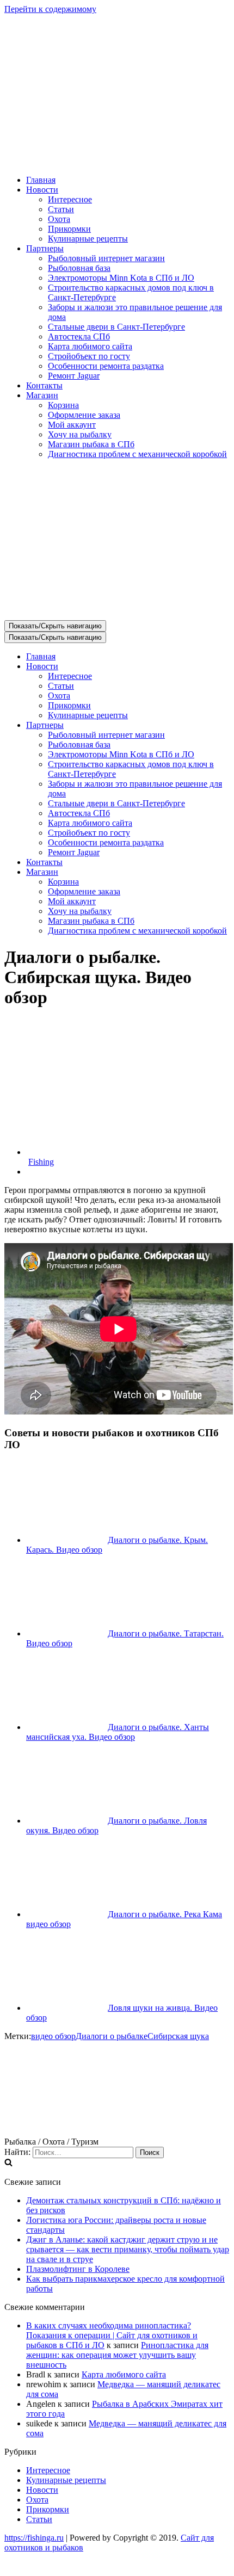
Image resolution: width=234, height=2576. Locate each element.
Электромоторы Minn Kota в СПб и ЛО (121, 278)
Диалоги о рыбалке (112, 2036)
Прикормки (69, 229)
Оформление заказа (84, 415)
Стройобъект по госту (89, 356)
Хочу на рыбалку (80, 434)
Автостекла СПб (79, 336)
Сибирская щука (178, 2036)
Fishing (41, 1162)
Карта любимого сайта (90, 346)
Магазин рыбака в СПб (91, 444)
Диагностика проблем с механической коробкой (137, 454)
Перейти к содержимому (50, 9)
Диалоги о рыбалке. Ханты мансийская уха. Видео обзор (118, 1732)
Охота (59, 219)
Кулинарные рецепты (88, 239)
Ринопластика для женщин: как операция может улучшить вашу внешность (117, 2355)
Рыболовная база (79, 268)
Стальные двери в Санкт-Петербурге (116, 327)
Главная (41, 180)
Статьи (61, 209)
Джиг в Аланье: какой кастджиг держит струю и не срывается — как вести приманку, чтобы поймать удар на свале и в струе (128, 2249)
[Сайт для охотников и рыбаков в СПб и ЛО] (117, 161)
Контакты (44, 385)
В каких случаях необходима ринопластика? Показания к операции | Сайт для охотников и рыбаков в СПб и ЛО (112, 2335)
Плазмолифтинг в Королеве (78, 2269)
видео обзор (53, 2036)
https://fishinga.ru (34, 2538)
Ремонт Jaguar (74, 376)
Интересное (70, 199)
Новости (42, 2490)
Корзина (63, 405)
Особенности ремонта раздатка (106, 366)
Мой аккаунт (72, 425)
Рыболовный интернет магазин (106, 258)
